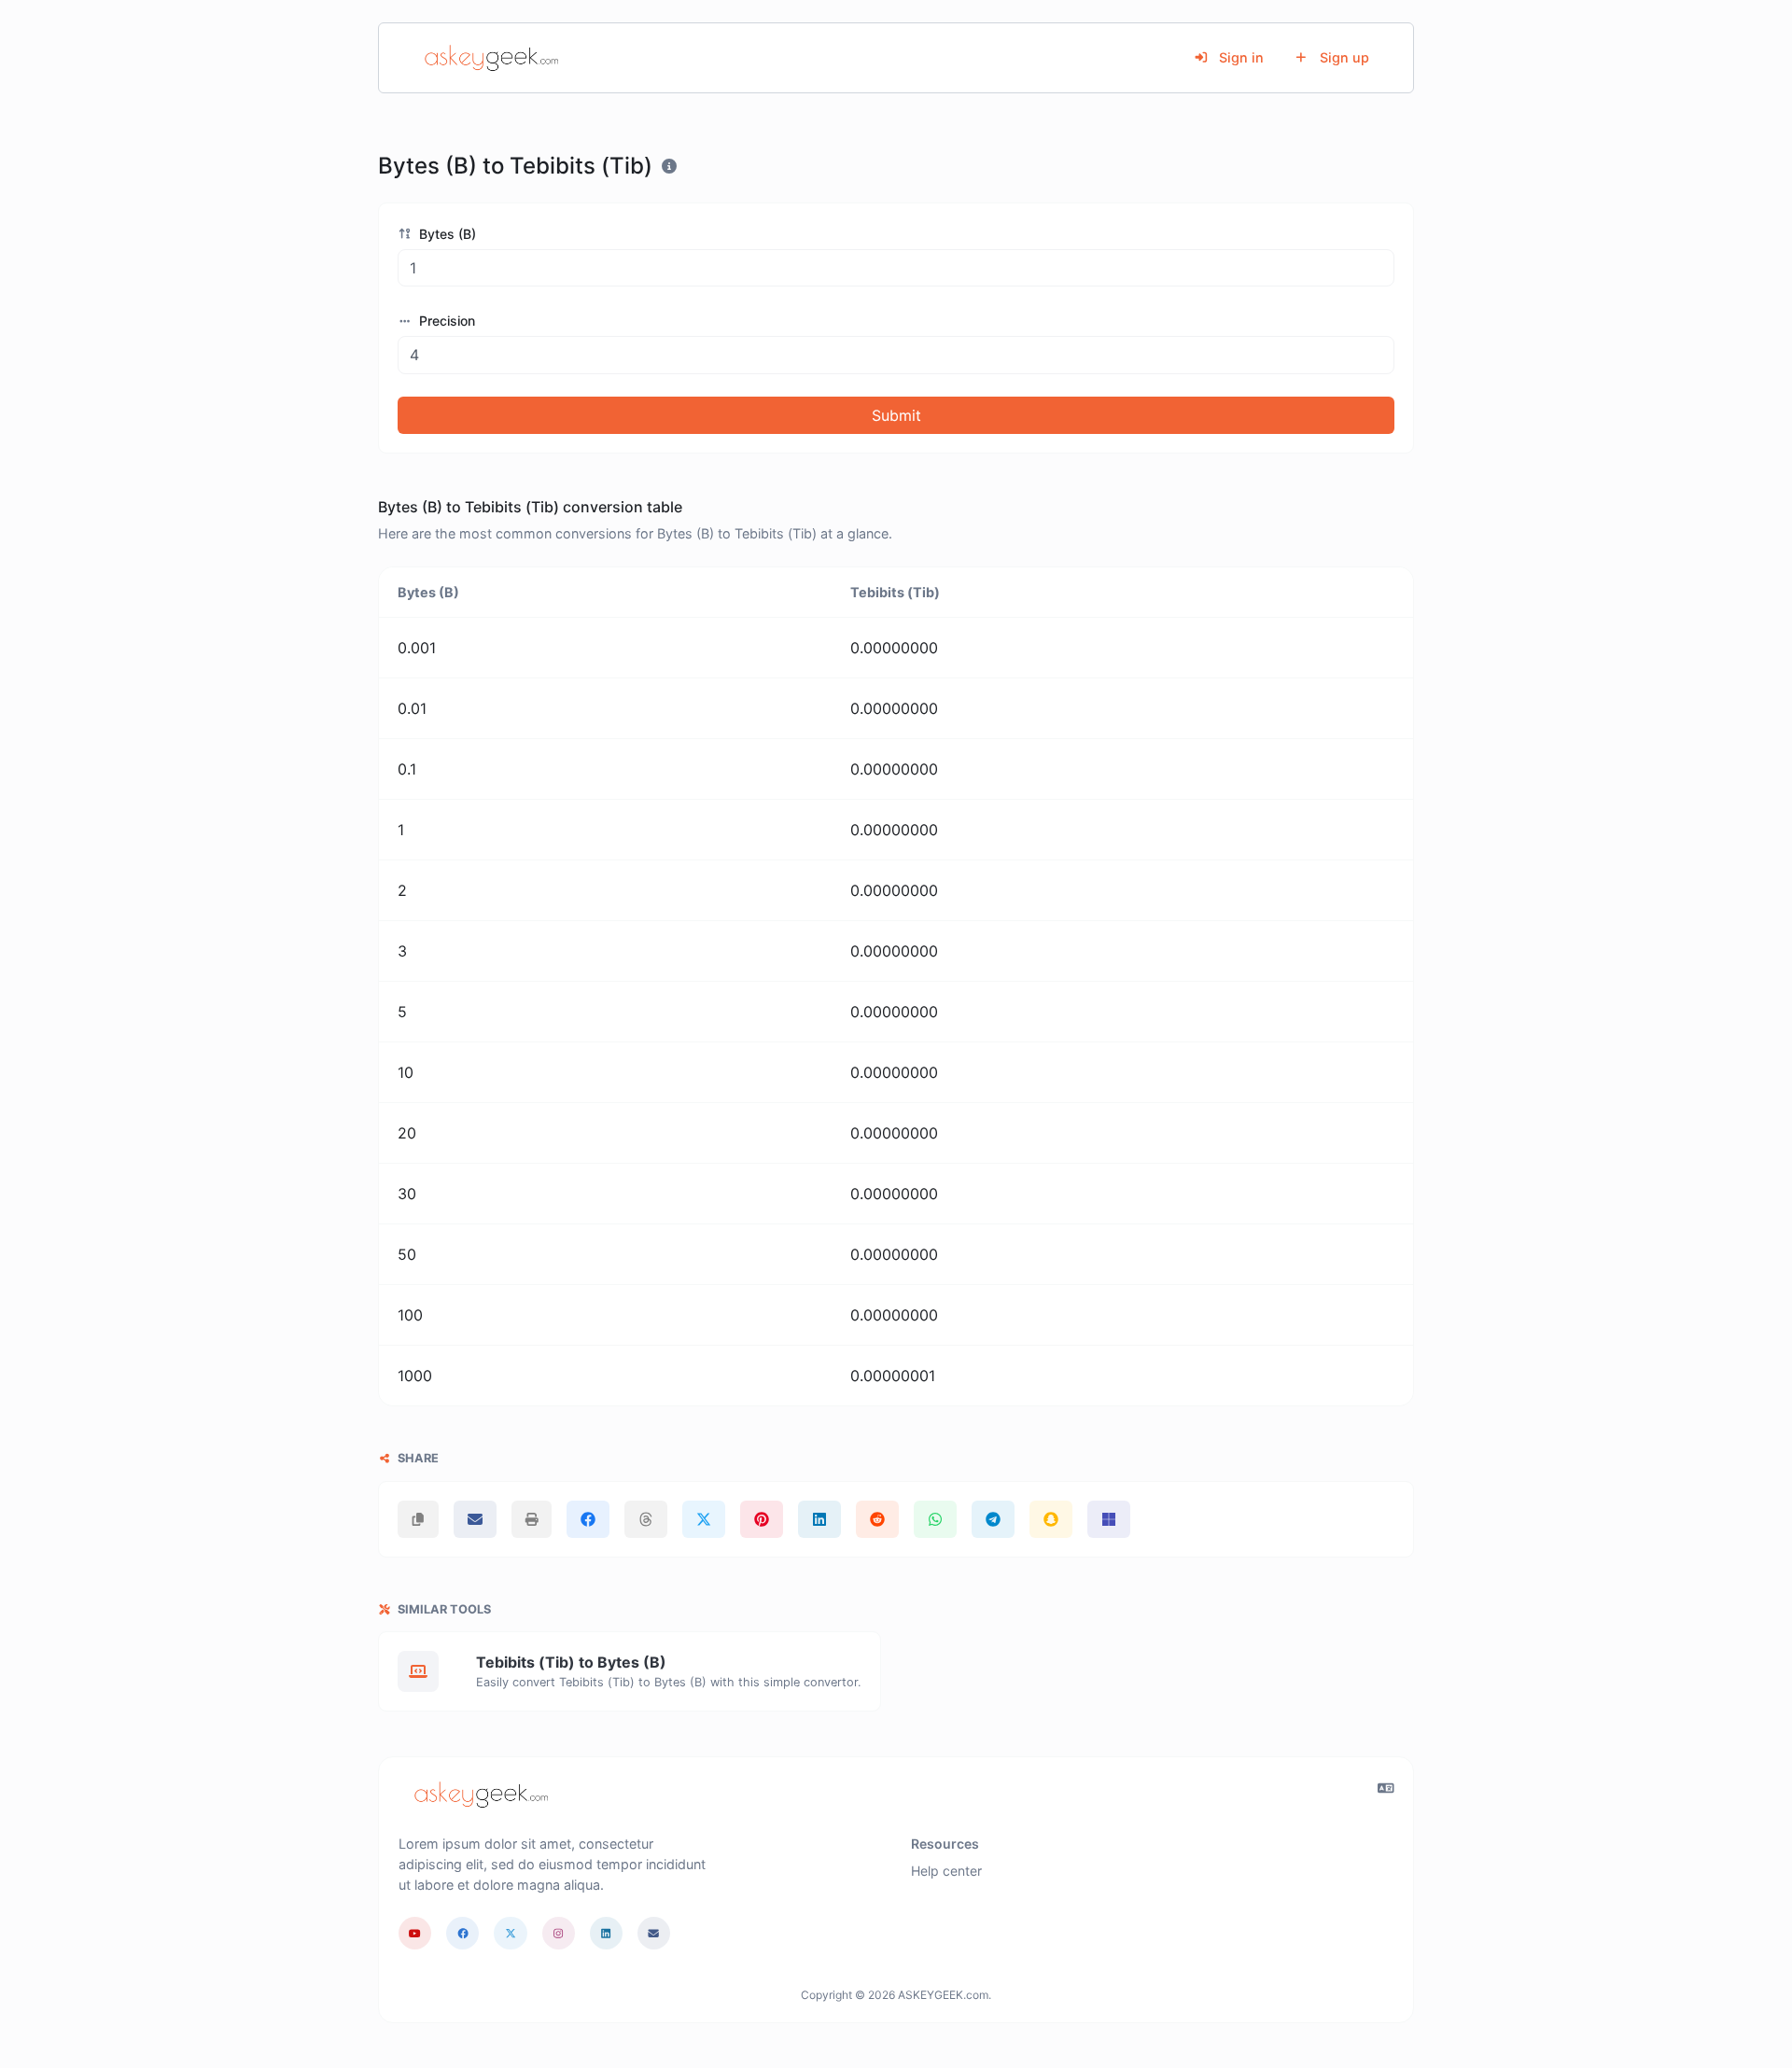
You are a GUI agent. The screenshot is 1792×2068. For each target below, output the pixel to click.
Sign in (1239, 57)
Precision (445, 321)
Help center (946, 1871)
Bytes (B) (446, 234)
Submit (896, 415)
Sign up (1343, 57)
